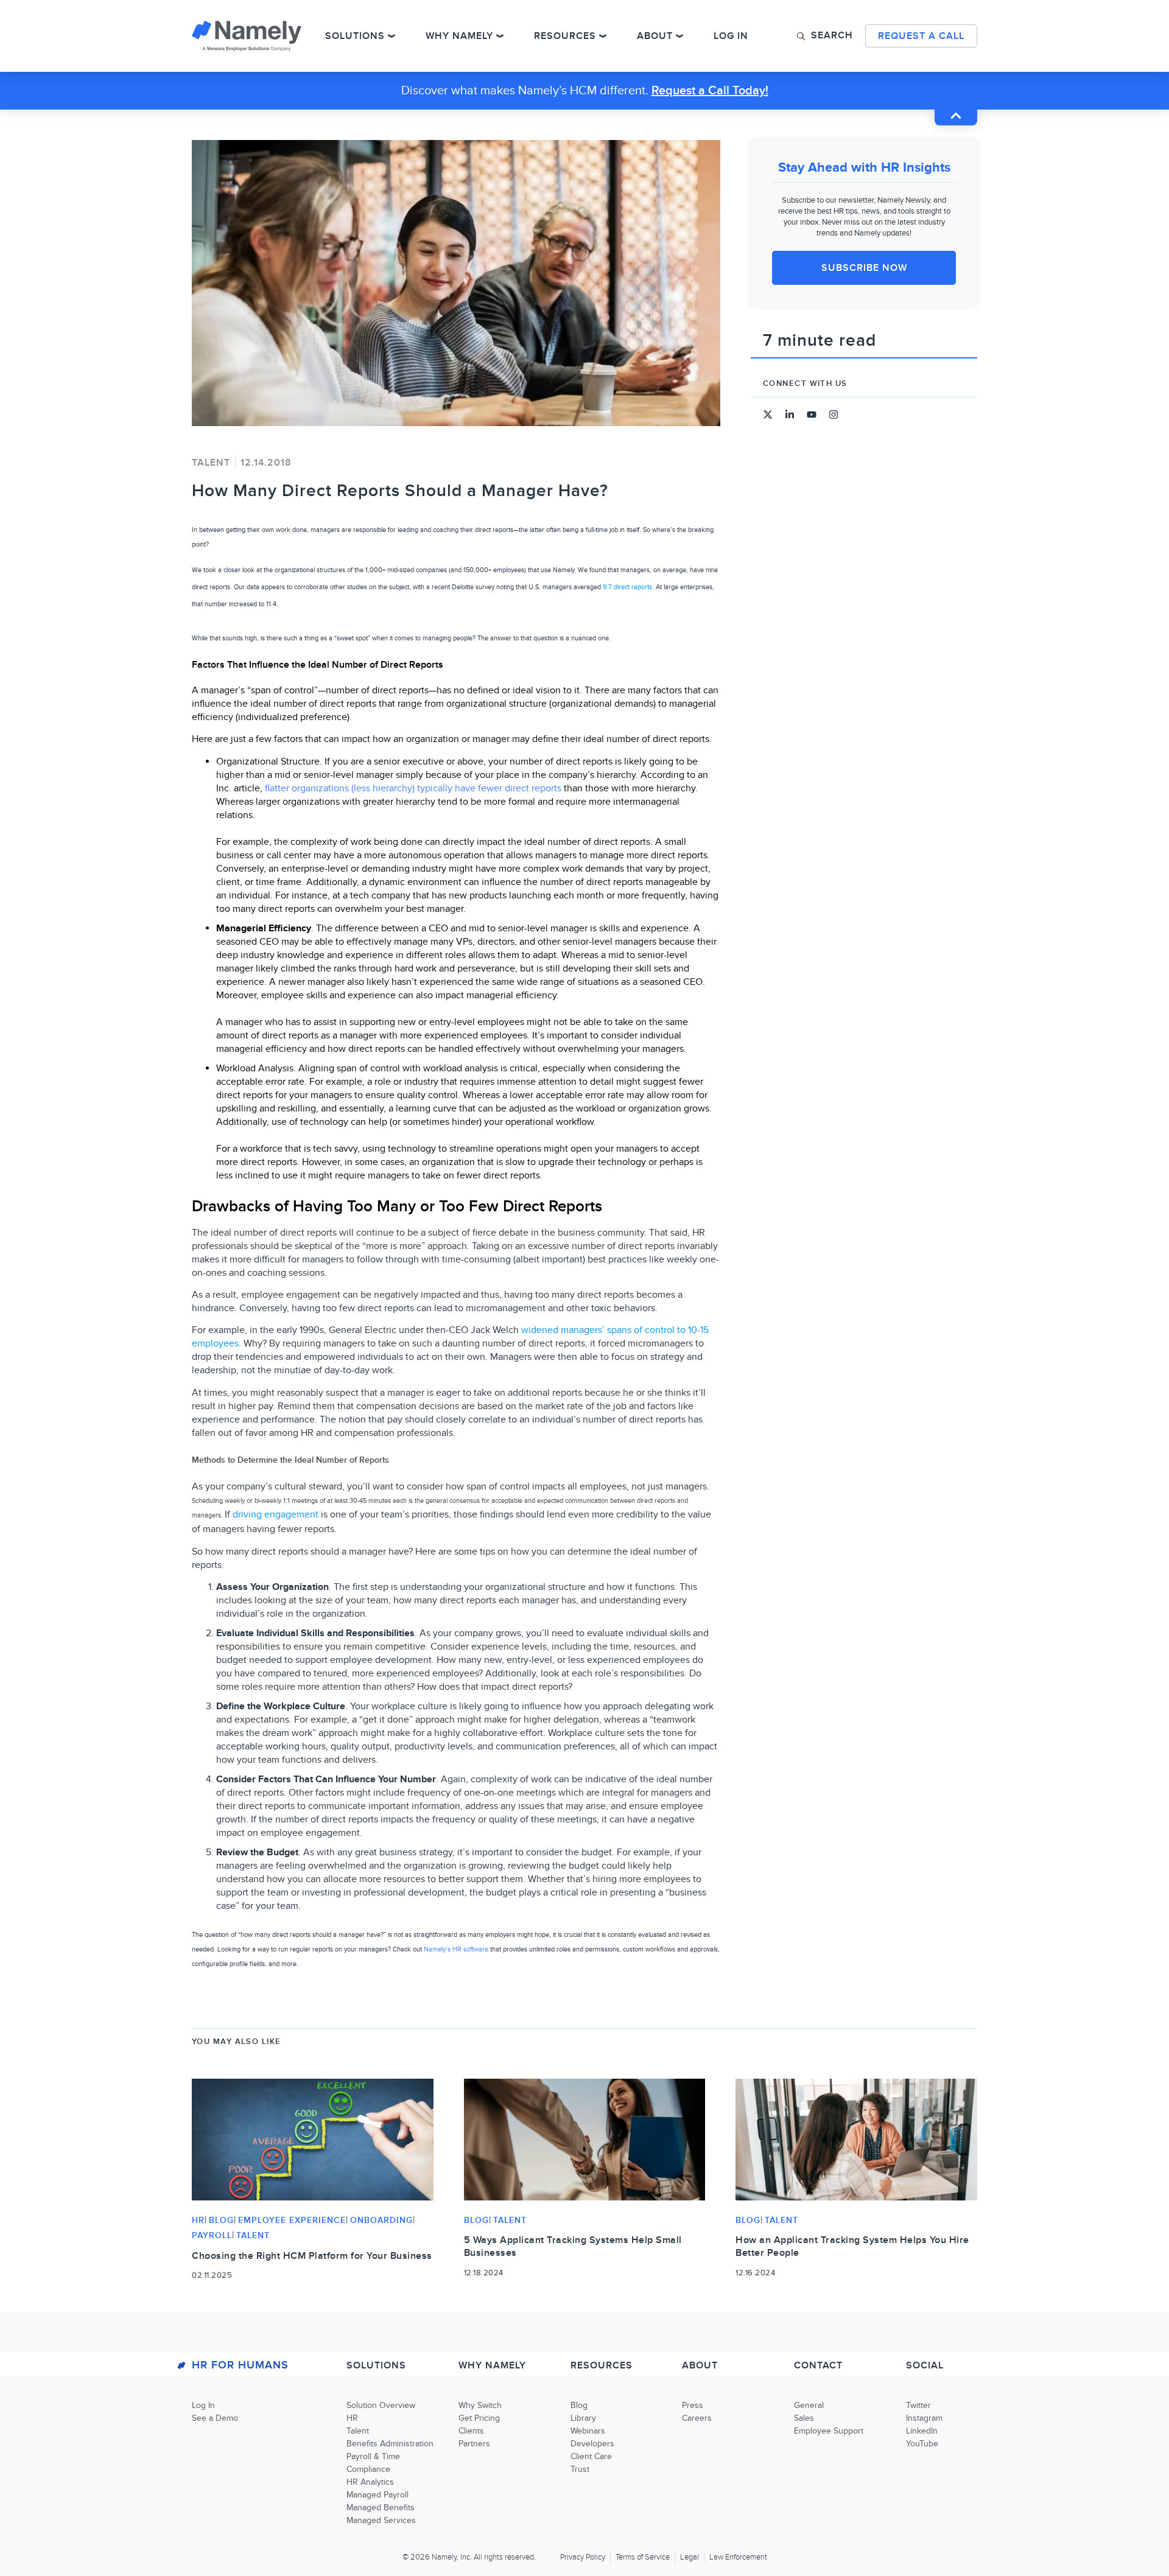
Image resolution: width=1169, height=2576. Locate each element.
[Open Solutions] (391, 36)
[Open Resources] (603, 36)
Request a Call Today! (710, 91)
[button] (825, 35)
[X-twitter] (768, 415)
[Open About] (679, 36)
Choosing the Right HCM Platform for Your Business (312, 2256)
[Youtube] (812, 415)
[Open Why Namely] (500, 36)
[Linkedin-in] (790, 415)
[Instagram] (834, 415)
